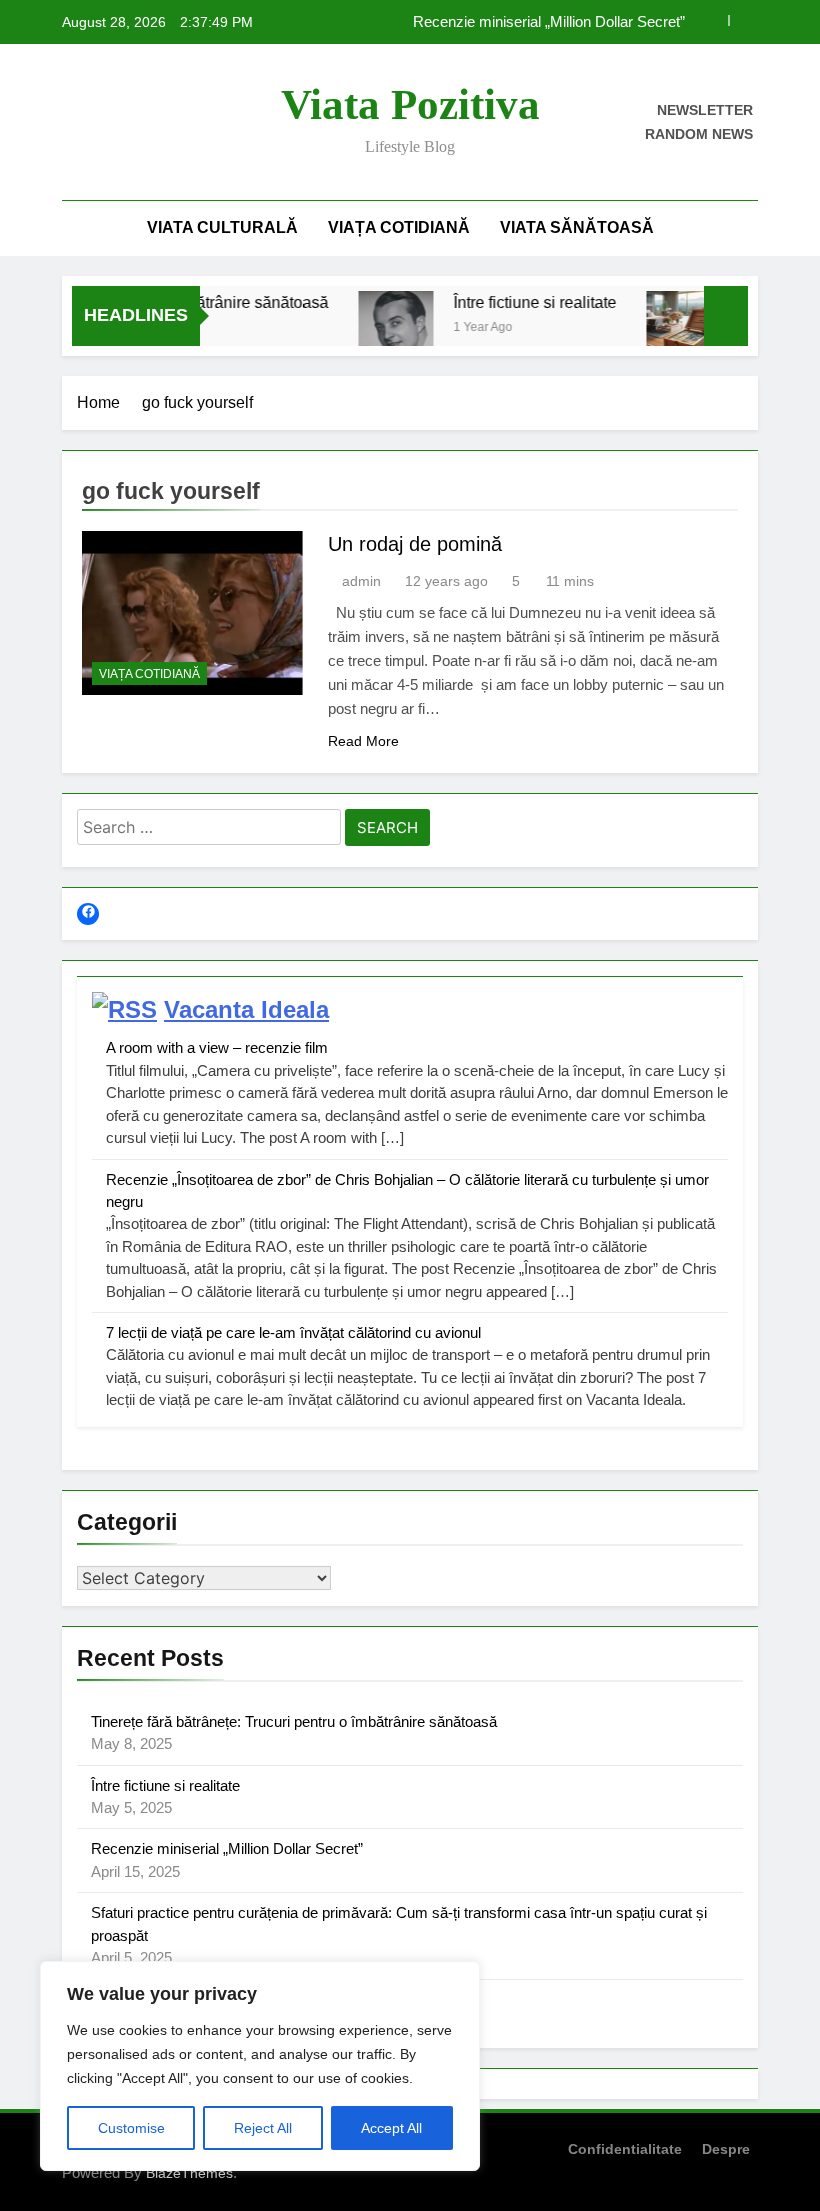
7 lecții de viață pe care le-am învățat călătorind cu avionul (293, 1332)
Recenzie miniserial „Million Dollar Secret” (549, 22)
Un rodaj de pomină (415, 544)
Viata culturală (222, 227)
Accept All (391, 2128)
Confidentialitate (625, 2149)
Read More (363, 741)
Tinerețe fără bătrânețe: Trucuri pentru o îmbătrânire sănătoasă (294, 1721)
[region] (260, 2066)
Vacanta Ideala (246, 1009)
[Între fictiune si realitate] (379, 328)
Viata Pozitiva (410, 104)
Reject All (263, 2128)
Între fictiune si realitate (518, 302)
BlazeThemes (189, 2173)
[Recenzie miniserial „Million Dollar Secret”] (667, 328)
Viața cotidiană (399, 227)
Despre (726, 2149)
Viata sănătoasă (577, 227)
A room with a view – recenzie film (217, 1047)
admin (361, 581)
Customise (131, 2128)
